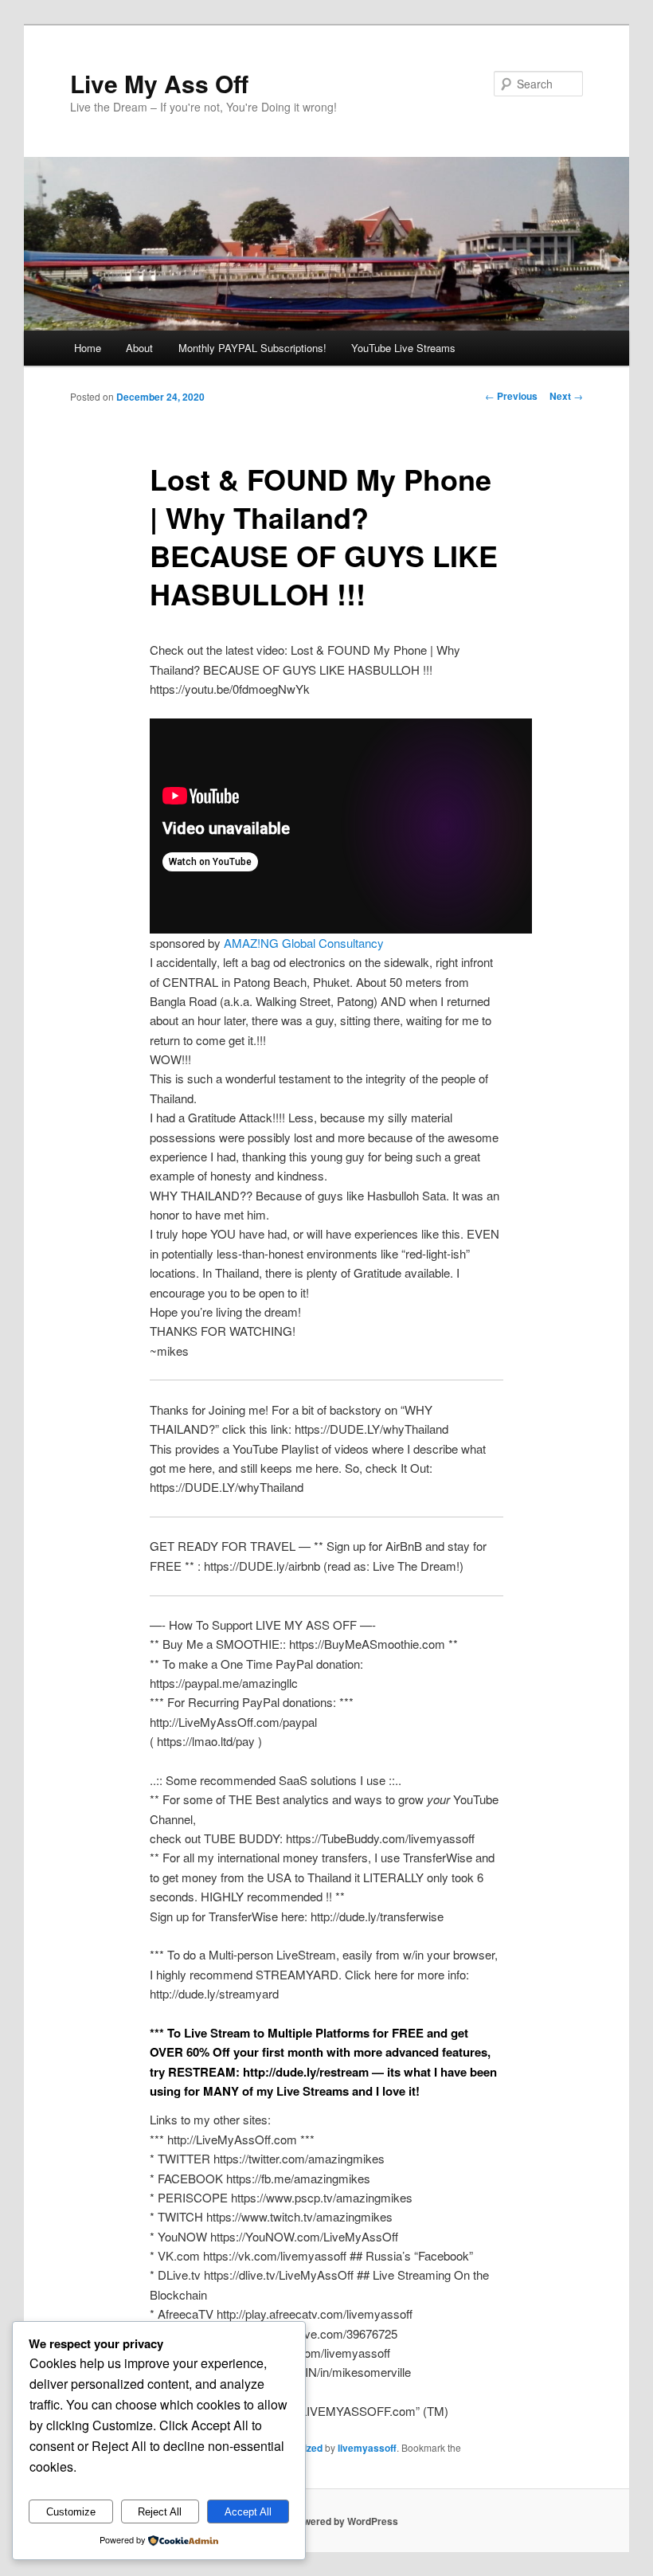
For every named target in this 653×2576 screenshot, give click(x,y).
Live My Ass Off (159, 83)
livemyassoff (367, 2448)
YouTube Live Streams (403, 348)
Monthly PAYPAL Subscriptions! (252, 348)
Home (88, 348)
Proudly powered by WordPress (326, 2521)
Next (566, 396)
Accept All (248, 2512)
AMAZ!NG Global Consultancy (304, 943)
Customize (71, 2512)
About (139, 348)
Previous (511, 396)
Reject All (160, 2512)
